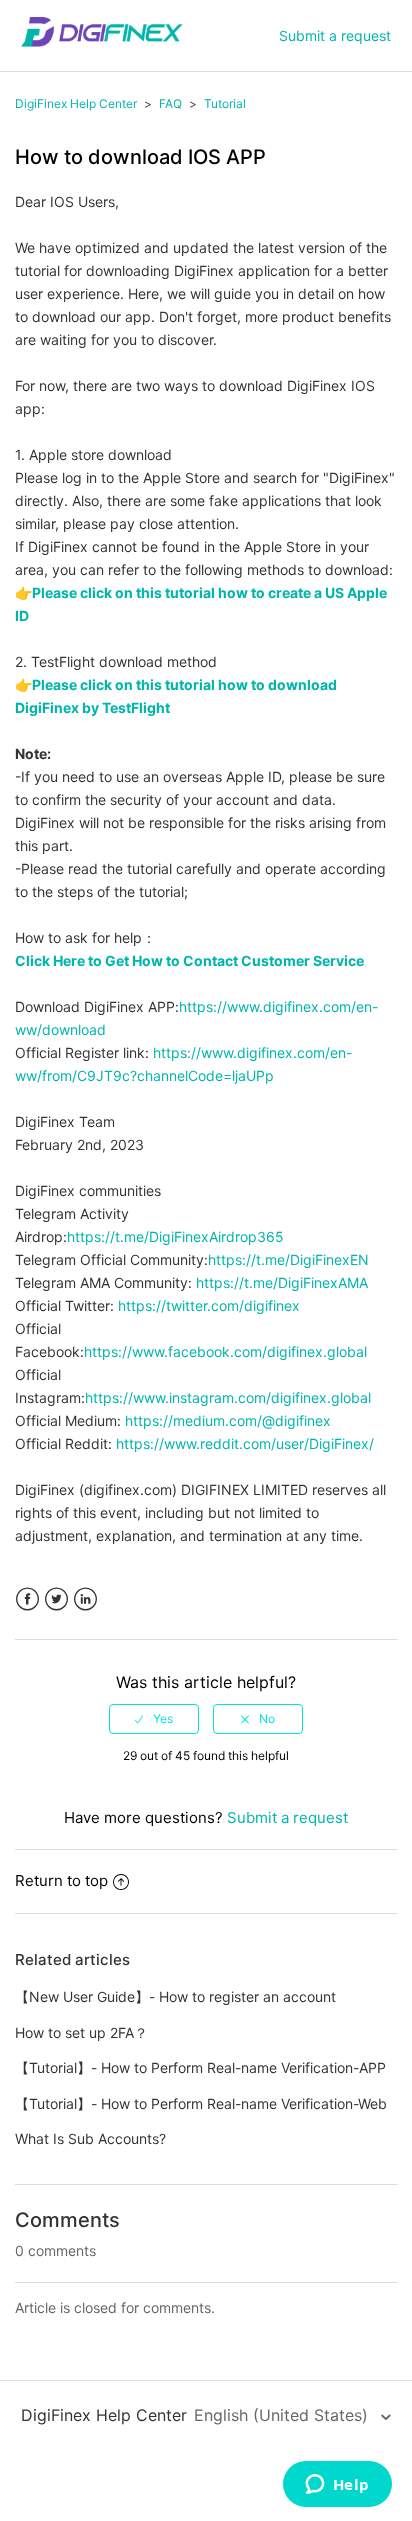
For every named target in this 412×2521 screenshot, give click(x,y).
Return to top (61, 1880)
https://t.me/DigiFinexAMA (282, 1282)
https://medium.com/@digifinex (228, 1420)
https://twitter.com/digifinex (209, 1305)
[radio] (154, 1719)
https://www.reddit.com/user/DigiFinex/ (245, 1443)
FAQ (170, 103)
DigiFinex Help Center (76, 103)
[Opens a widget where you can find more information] (337, 2486)
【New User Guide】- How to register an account (175, 1996)
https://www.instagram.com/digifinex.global (228, 1397)
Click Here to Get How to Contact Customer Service (189, 960)
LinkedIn (85, 1599)
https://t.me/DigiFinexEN (288, 1259)
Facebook (27, 1599)
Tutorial (225, 103)
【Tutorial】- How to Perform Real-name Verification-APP (200, 2067)
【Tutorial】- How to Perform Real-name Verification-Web (201, 2103)
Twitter (56, 1599)
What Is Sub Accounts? (90, 2138)
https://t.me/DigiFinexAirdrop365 (175, 1236)
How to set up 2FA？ (81, 2032)
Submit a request (335, 35)
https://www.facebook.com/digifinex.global (225, 1351)
